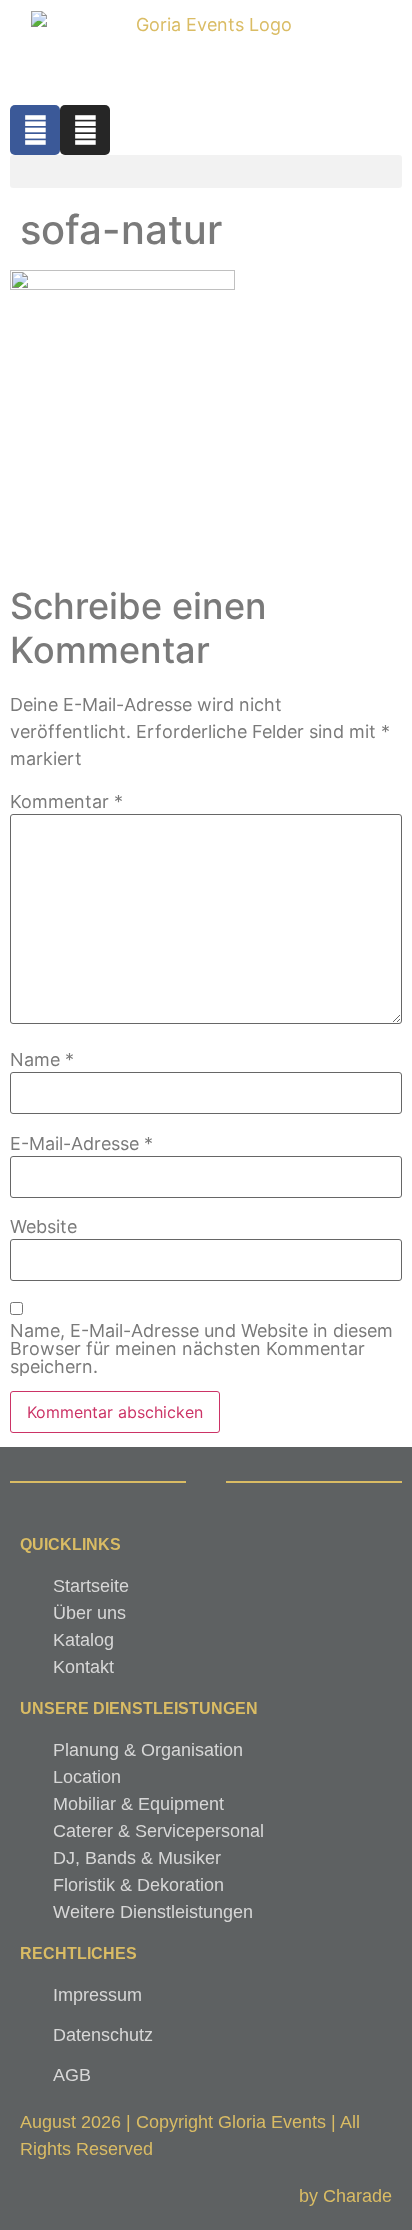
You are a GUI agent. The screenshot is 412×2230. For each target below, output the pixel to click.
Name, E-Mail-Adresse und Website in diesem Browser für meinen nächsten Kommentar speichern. (201, 1349)
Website (43, 1227)
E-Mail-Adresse (81, 1144)
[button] (206, 171)
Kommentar (66, 802)
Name (42, 1060)
